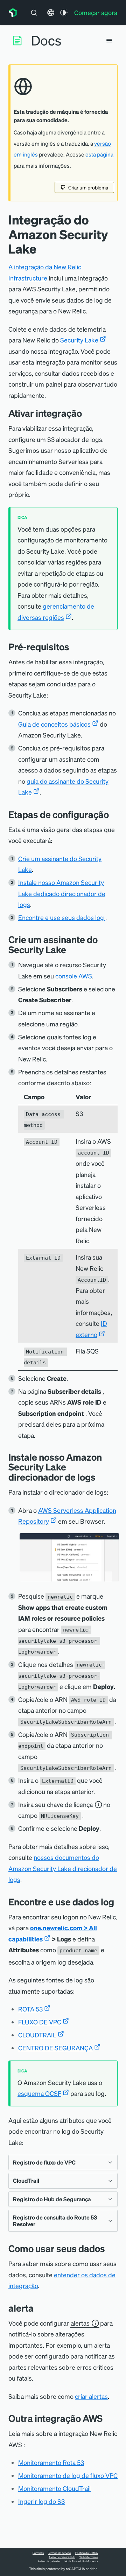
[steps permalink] (114, 814)
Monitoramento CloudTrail (54, 2488)
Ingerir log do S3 (41, 2501)
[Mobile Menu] (109, 41)
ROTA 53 (30, 2009)
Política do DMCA (87, 2553)
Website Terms (89, 2557)
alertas (80, 2323)
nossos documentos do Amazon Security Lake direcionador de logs (63, 1868)
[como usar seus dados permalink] (108, 2248)
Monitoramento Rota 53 (51, 2462)
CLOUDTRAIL (37, 2035)
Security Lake (79, 340)
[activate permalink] (87, 413)
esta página (99, 154)
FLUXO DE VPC (40, 2022)
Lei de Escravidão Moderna (81, 2561)
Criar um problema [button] (88, 187)
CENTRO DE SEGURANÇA (55, 2048)
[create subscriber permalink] (71, 950)
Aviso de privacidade (62, 2557)
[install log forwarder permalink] (101, 1477)
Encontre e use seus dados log (62, 917)
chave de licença (70, 1804)
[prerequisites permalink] (75, 647)
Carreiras (38, 2553)
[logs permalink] (119, 1902)
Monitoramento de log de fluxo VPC (68, 2475)
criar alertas (91, 2396)
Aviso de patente (49, 2561)
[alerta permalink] (37, 2308)
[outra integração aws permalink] (106, 2418)
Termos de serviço (59, 2553)
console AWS (74, 976)
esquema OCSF (39, 2093)
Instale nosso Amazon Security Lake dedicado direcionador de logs (62, 893)
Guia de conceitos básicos (54, 724)
